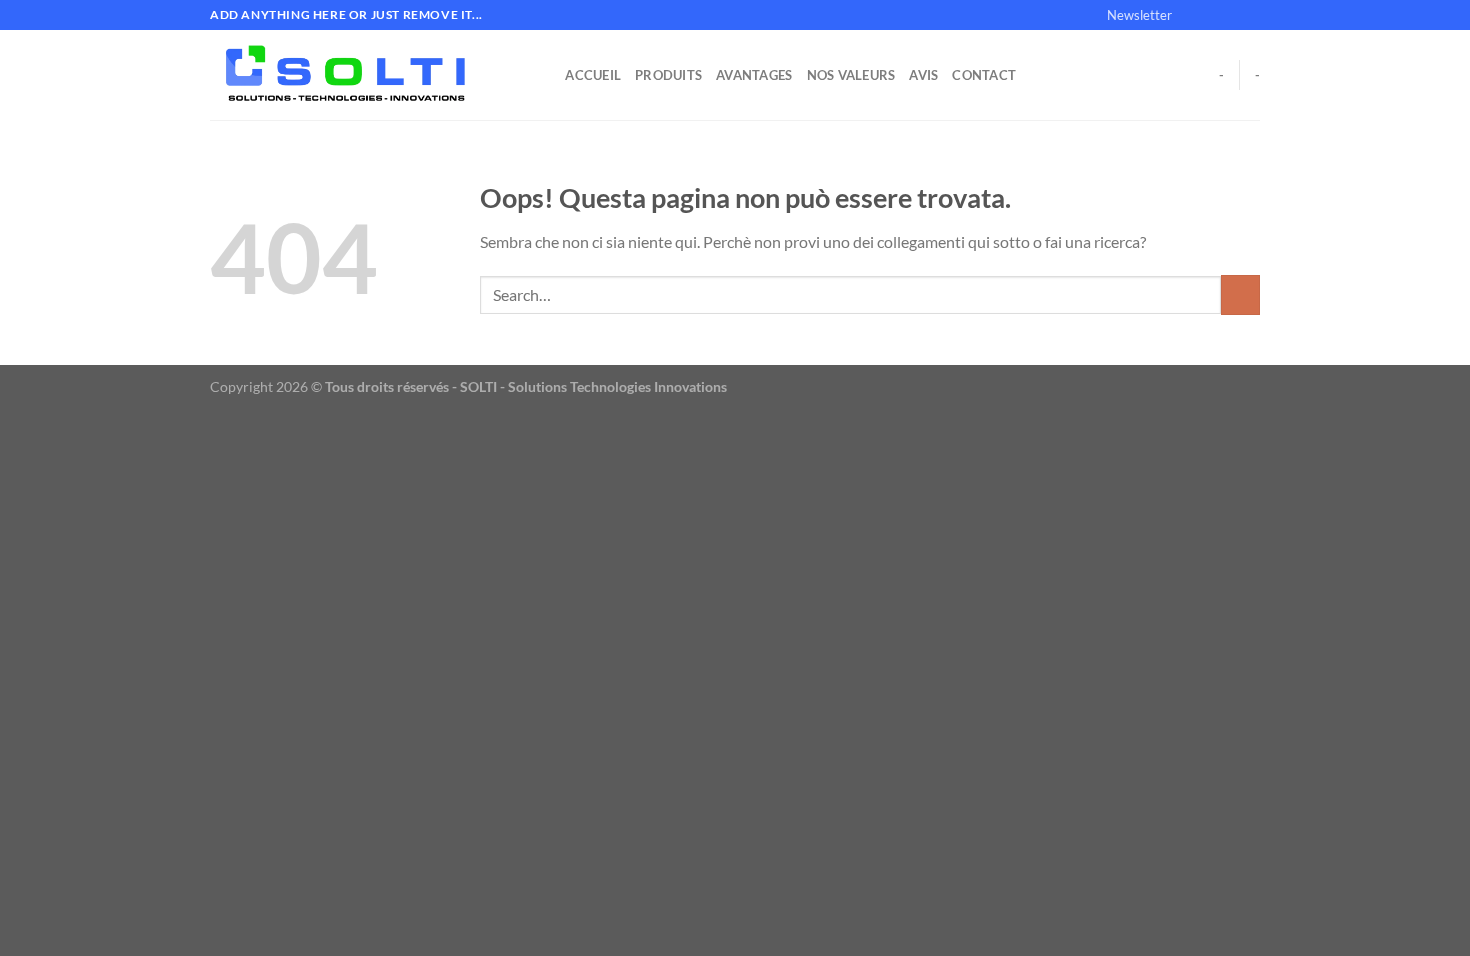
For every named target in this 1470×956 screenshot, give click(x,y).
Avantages (754, 75)
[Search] (543, 75)
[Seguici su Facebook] (1193, 15)
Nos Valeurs (851, 75)
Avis (923, 75)
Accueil (593, 75)
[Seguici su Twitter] (1231, 15)
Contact (984, 75)
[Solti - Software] (358, 75)
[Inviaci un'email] (1250, 15)
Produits (668, 75)
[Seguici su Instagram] (1212, 15)
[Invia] (1240, 294)
